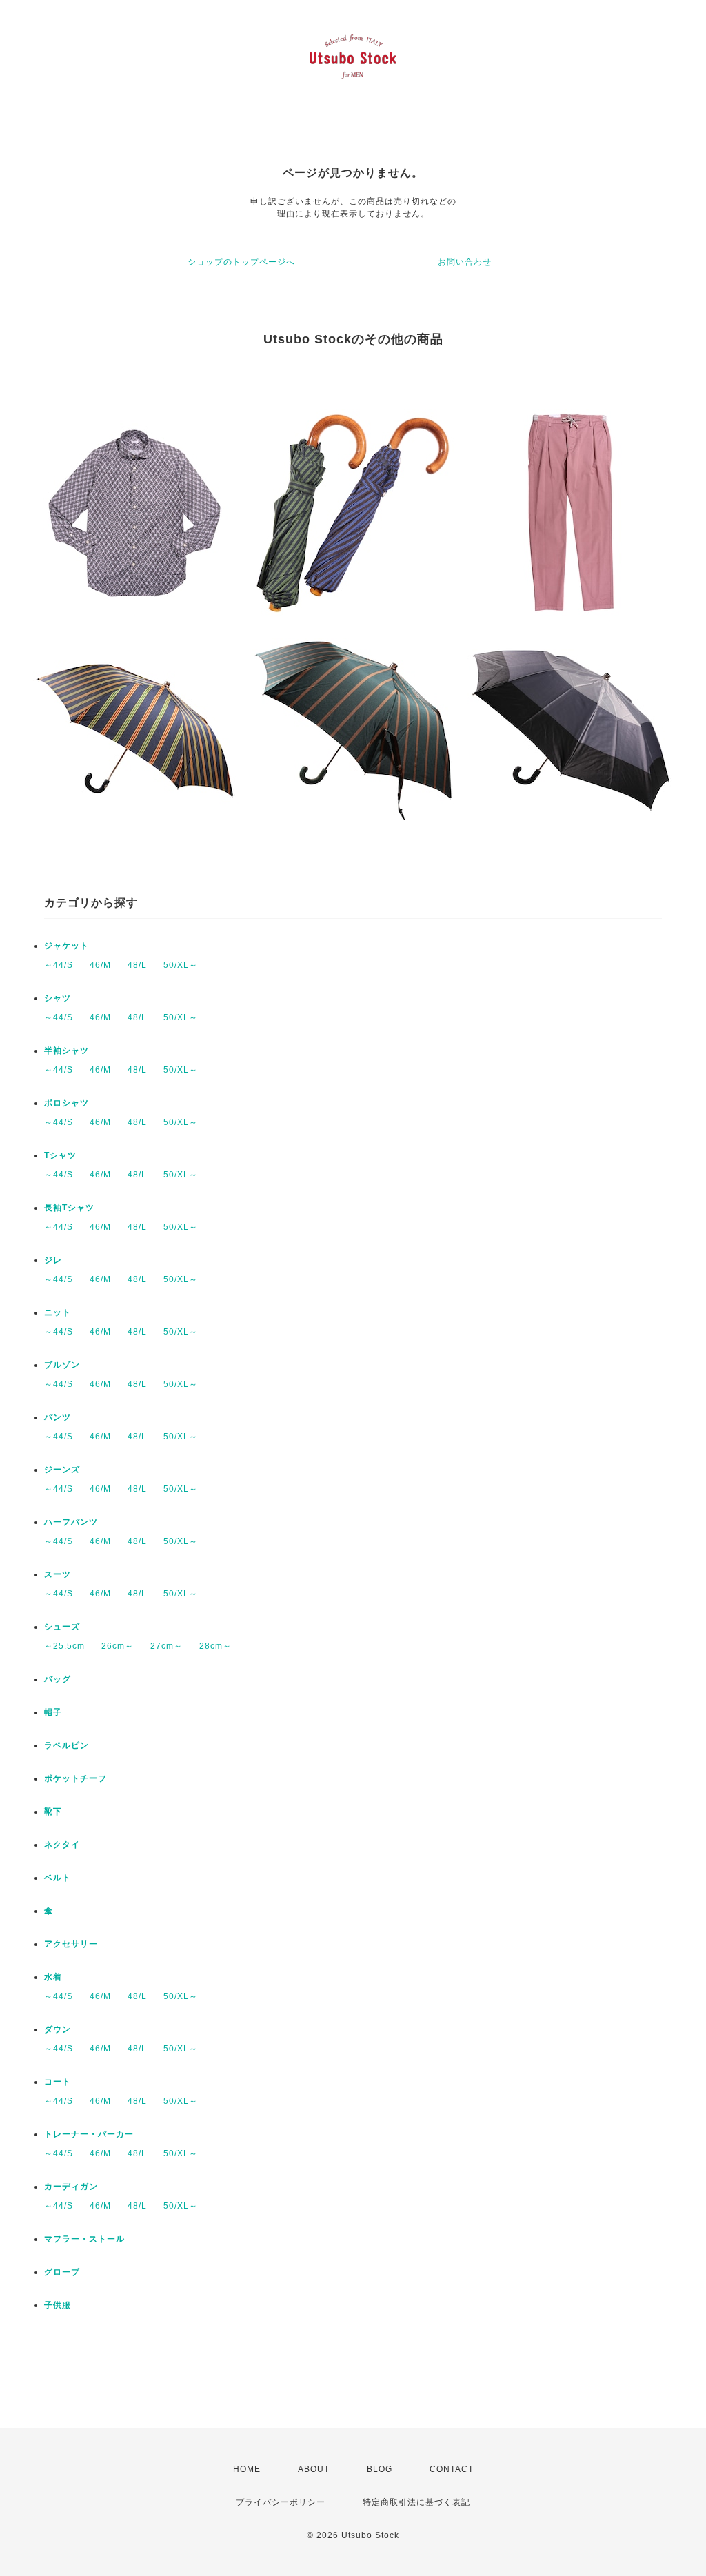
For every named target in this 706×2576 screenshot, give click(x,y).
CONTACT (452, 2469)
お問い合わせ (465, 262)
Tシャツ (60, 1155)
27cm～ (167, 1646)
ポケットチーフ (75, 1778)
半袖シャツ (67, 1051)
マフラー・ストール (84, 2239)
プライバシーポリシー (281, 2502)
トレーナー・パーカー (89, 2134)
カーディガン (71, 2187)
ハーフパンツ (71, 1522)
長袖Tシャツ (69, 1208)
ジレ (53, 1260)
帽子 (53, 1712)
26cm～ (118, 1646)
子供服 (58, 2305)
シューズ (62, 1627)
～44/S (59, 965)
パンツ (58, 1417)
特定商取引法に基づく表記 (416, 2502)
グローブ (62, 2272)
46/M (100, 965)
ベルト (58, 1878)
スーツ (58, 1574)
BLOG (380, 2469)
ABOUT (314, 2469)
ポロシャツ (67, 1103)
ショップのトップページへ (241, 262)
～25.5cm (64, 1646)
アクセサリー (71, 1944)
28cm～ (215, 1646)
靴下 (53, 1812)
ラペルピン (67, 1745)
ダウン (58, 2029)
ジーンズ (62, 1470)
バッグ (58, 1679)
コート (58, 2082)
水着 (53, 1977)
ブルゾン (62, 1365)
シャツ (58, 998)
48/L (137, 965)
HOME (247, 2469)
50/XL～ (181, 965)
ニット (58, 1312)
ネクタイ (62, 1845)
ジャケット (67, 946)
